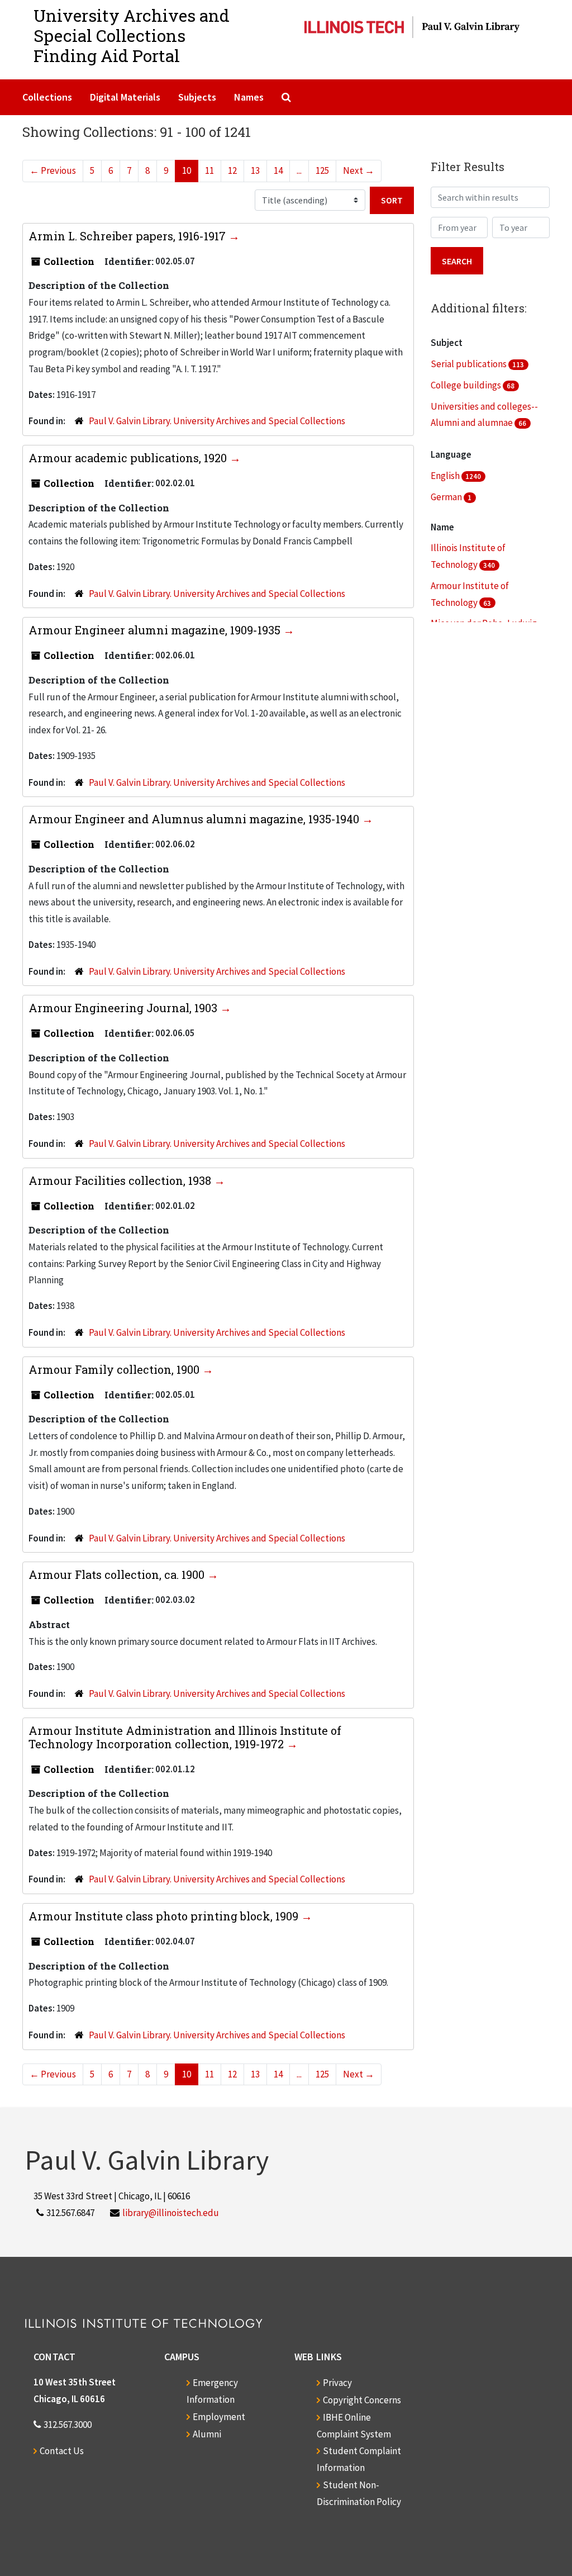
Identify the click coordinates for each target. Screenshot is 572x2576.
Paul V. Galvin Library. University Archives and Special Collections (217, 421)
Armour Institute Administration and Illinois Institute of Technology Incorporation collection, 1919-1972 (185, 1737)
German (447, 497)
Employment (219, 2417)
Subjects (197, 97)
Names (249, 97)
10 (187, 170)
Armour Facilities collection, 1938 (121, 1180)
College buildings (467, 385)
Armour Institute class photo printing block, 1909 (165, 1916)
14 (278, 170)
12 (232, 170)
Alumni (207, 2434)
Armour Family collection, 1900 (115, 1369)
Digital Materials (125, 97)
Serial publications (469, 364)
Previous (53, 170)
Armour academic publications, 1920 (129, 458)
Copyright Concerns (362, 2400)
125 (322, 170)
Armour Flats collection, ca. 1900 (118, 1574)
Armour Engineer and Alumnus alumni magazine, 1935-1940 (195, 819)
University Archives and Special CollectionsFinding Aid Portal (132, 35)
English (446, 476)
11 (209, 170)
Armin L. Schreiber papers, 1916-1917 (128, 236)
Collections (47, 97)
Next (359, 170)
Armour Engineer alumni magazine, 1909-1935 (156, 630)
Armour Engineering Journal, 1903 (124, 1008)
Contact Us (62, 2451)
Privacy (337, 2383)
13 (255, 170)
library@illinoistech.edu (171, 2213)
